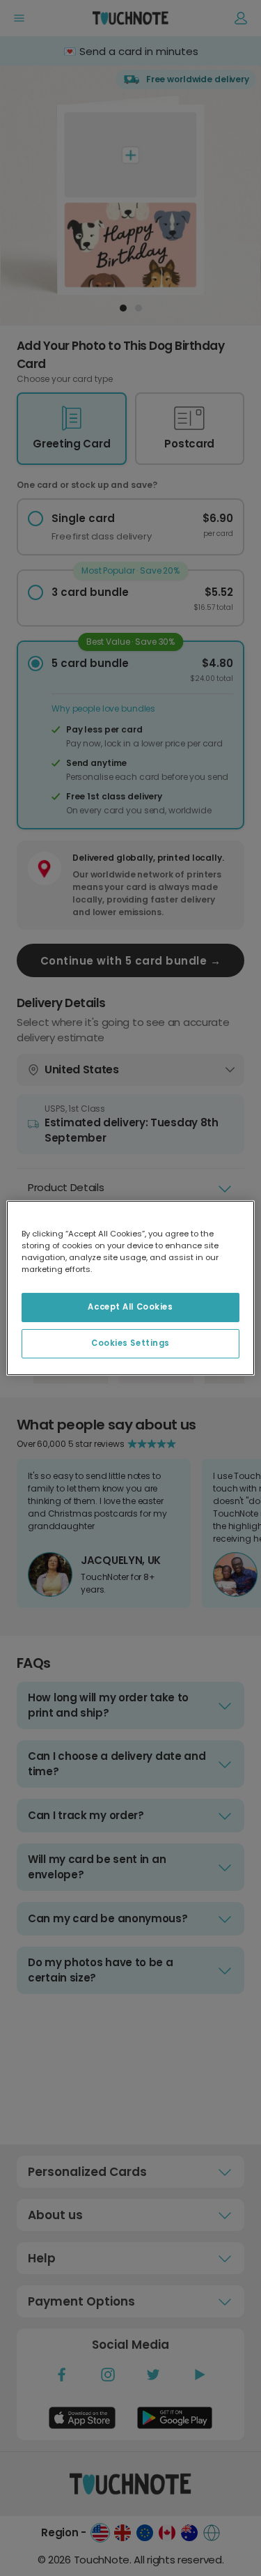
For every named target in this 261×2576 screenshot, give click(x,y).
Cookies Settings (130, 1343)
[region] (130, 1288)
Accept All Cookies (130, 1307)
